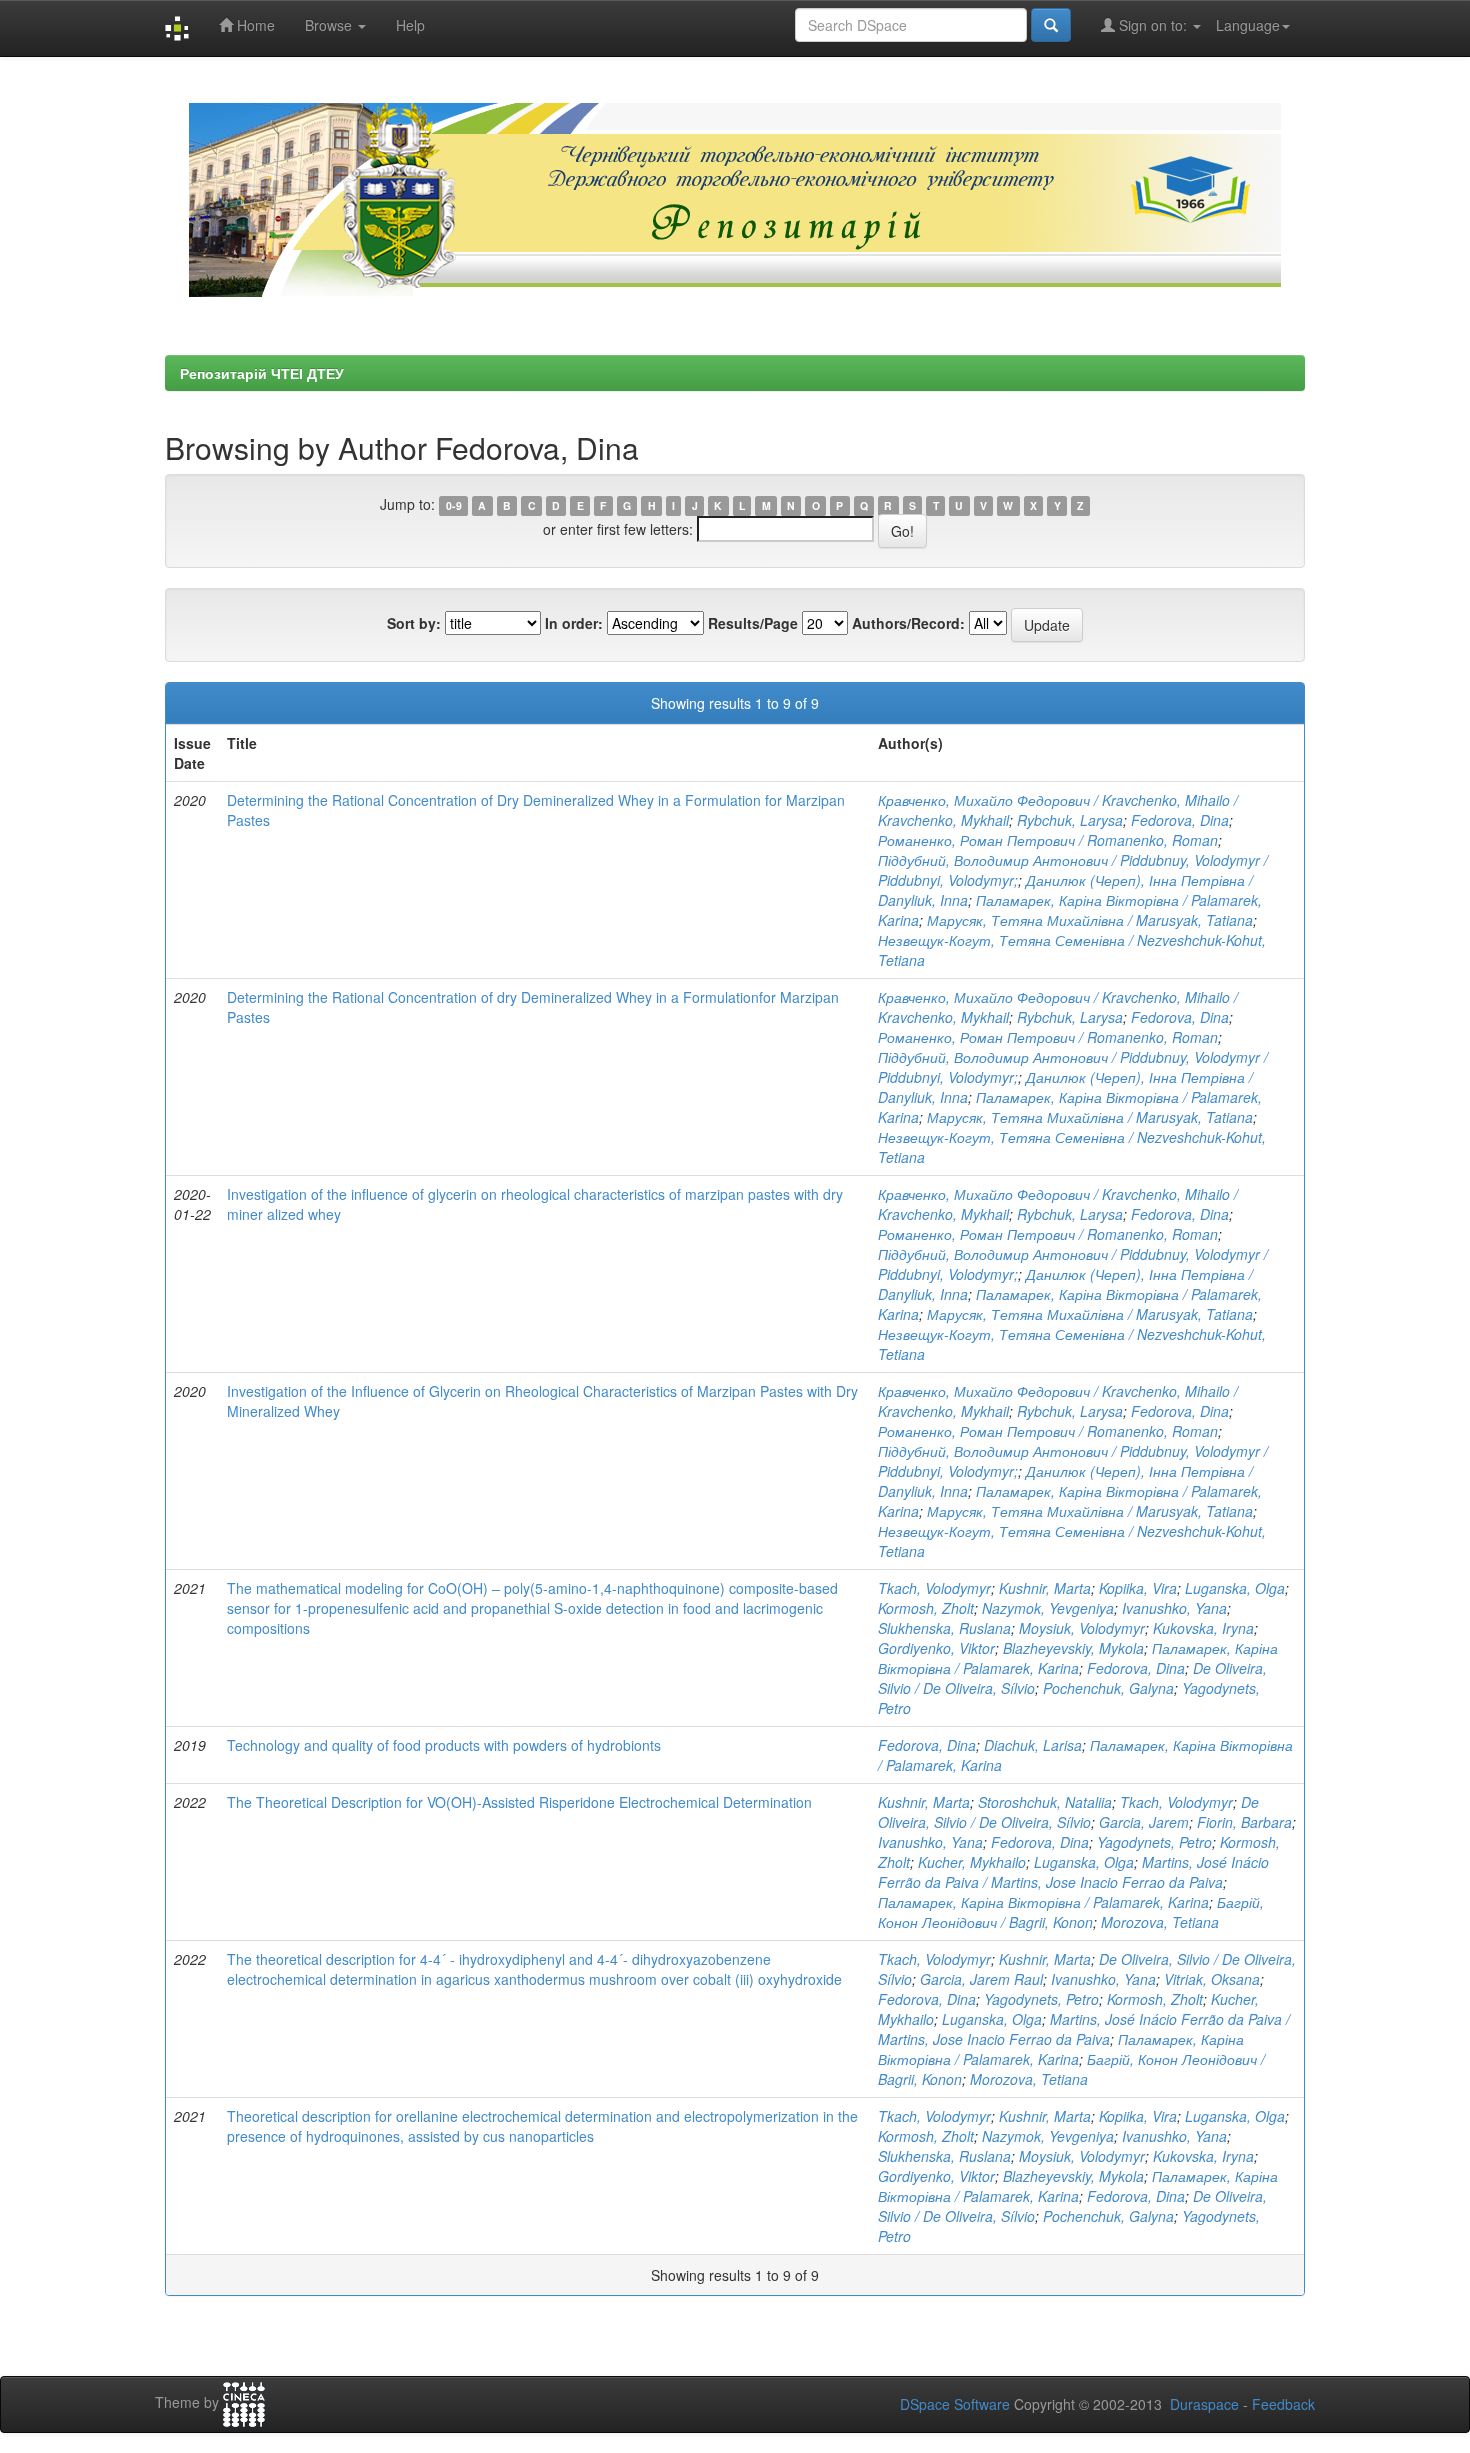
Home (254, 25)
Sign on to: (1153, 25)
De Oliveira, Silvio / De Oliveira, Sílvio (1068, 1812)
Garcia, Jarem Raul (981, 1979)
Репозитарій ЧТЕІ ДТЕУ (262, 373)
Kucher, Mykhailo (972, 1862)
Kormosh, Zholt (926, 1608)
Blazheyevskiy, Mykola (1073, 1648)
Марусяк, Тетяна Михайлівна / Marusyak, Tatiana (1090, 920)
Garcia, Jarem (1144, 1822)
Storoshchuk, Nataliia (1045, 1802)
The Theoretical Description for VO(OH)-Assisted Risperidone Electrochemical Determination (519, 1802)
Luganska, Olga (1235, 1588)
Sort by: (414, 623)
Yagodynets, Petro (1154, 1842)
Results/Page (753, 623)
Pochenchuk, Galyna (1108, 1688)
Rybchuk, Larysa (1070, 820)
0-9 (454, 505)
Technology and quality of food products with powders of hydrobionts (444, 1745)
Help (410, 25)
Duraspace (1204, 2404)
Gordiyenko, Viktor (936, 1648)
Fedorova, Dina (1180, 820)
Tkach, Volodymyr (934, 1588)
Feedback (1283, 2404)
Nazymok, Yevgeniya (1048, 1608)
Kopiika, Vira (1138, 1588)
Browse (330, 25)
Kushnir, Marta (1045, 1588)
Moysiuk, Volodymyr (1082, 1628)
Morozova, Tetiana (1160, 1922)
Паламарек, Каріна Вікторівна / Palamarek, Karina (1078, 1658)
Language (1248, 25)
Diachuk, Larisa (1033, 1745)
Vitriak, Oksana (1212, 1979)
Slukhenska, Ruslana (944, 1628)
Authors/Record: (908, 623)
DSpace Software (955, 2404)
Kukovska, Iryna (1203, 1628)
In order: (574, 623)
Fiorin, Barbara (1244, 1822)
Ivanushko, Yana (1174, 1608)
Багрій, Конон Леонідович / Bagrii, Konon (1071, 1912)
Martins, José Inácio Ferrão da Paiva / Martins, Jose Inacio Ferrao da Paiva (1073, 1872)
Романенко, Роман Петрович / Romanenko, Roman (1048, 840)
